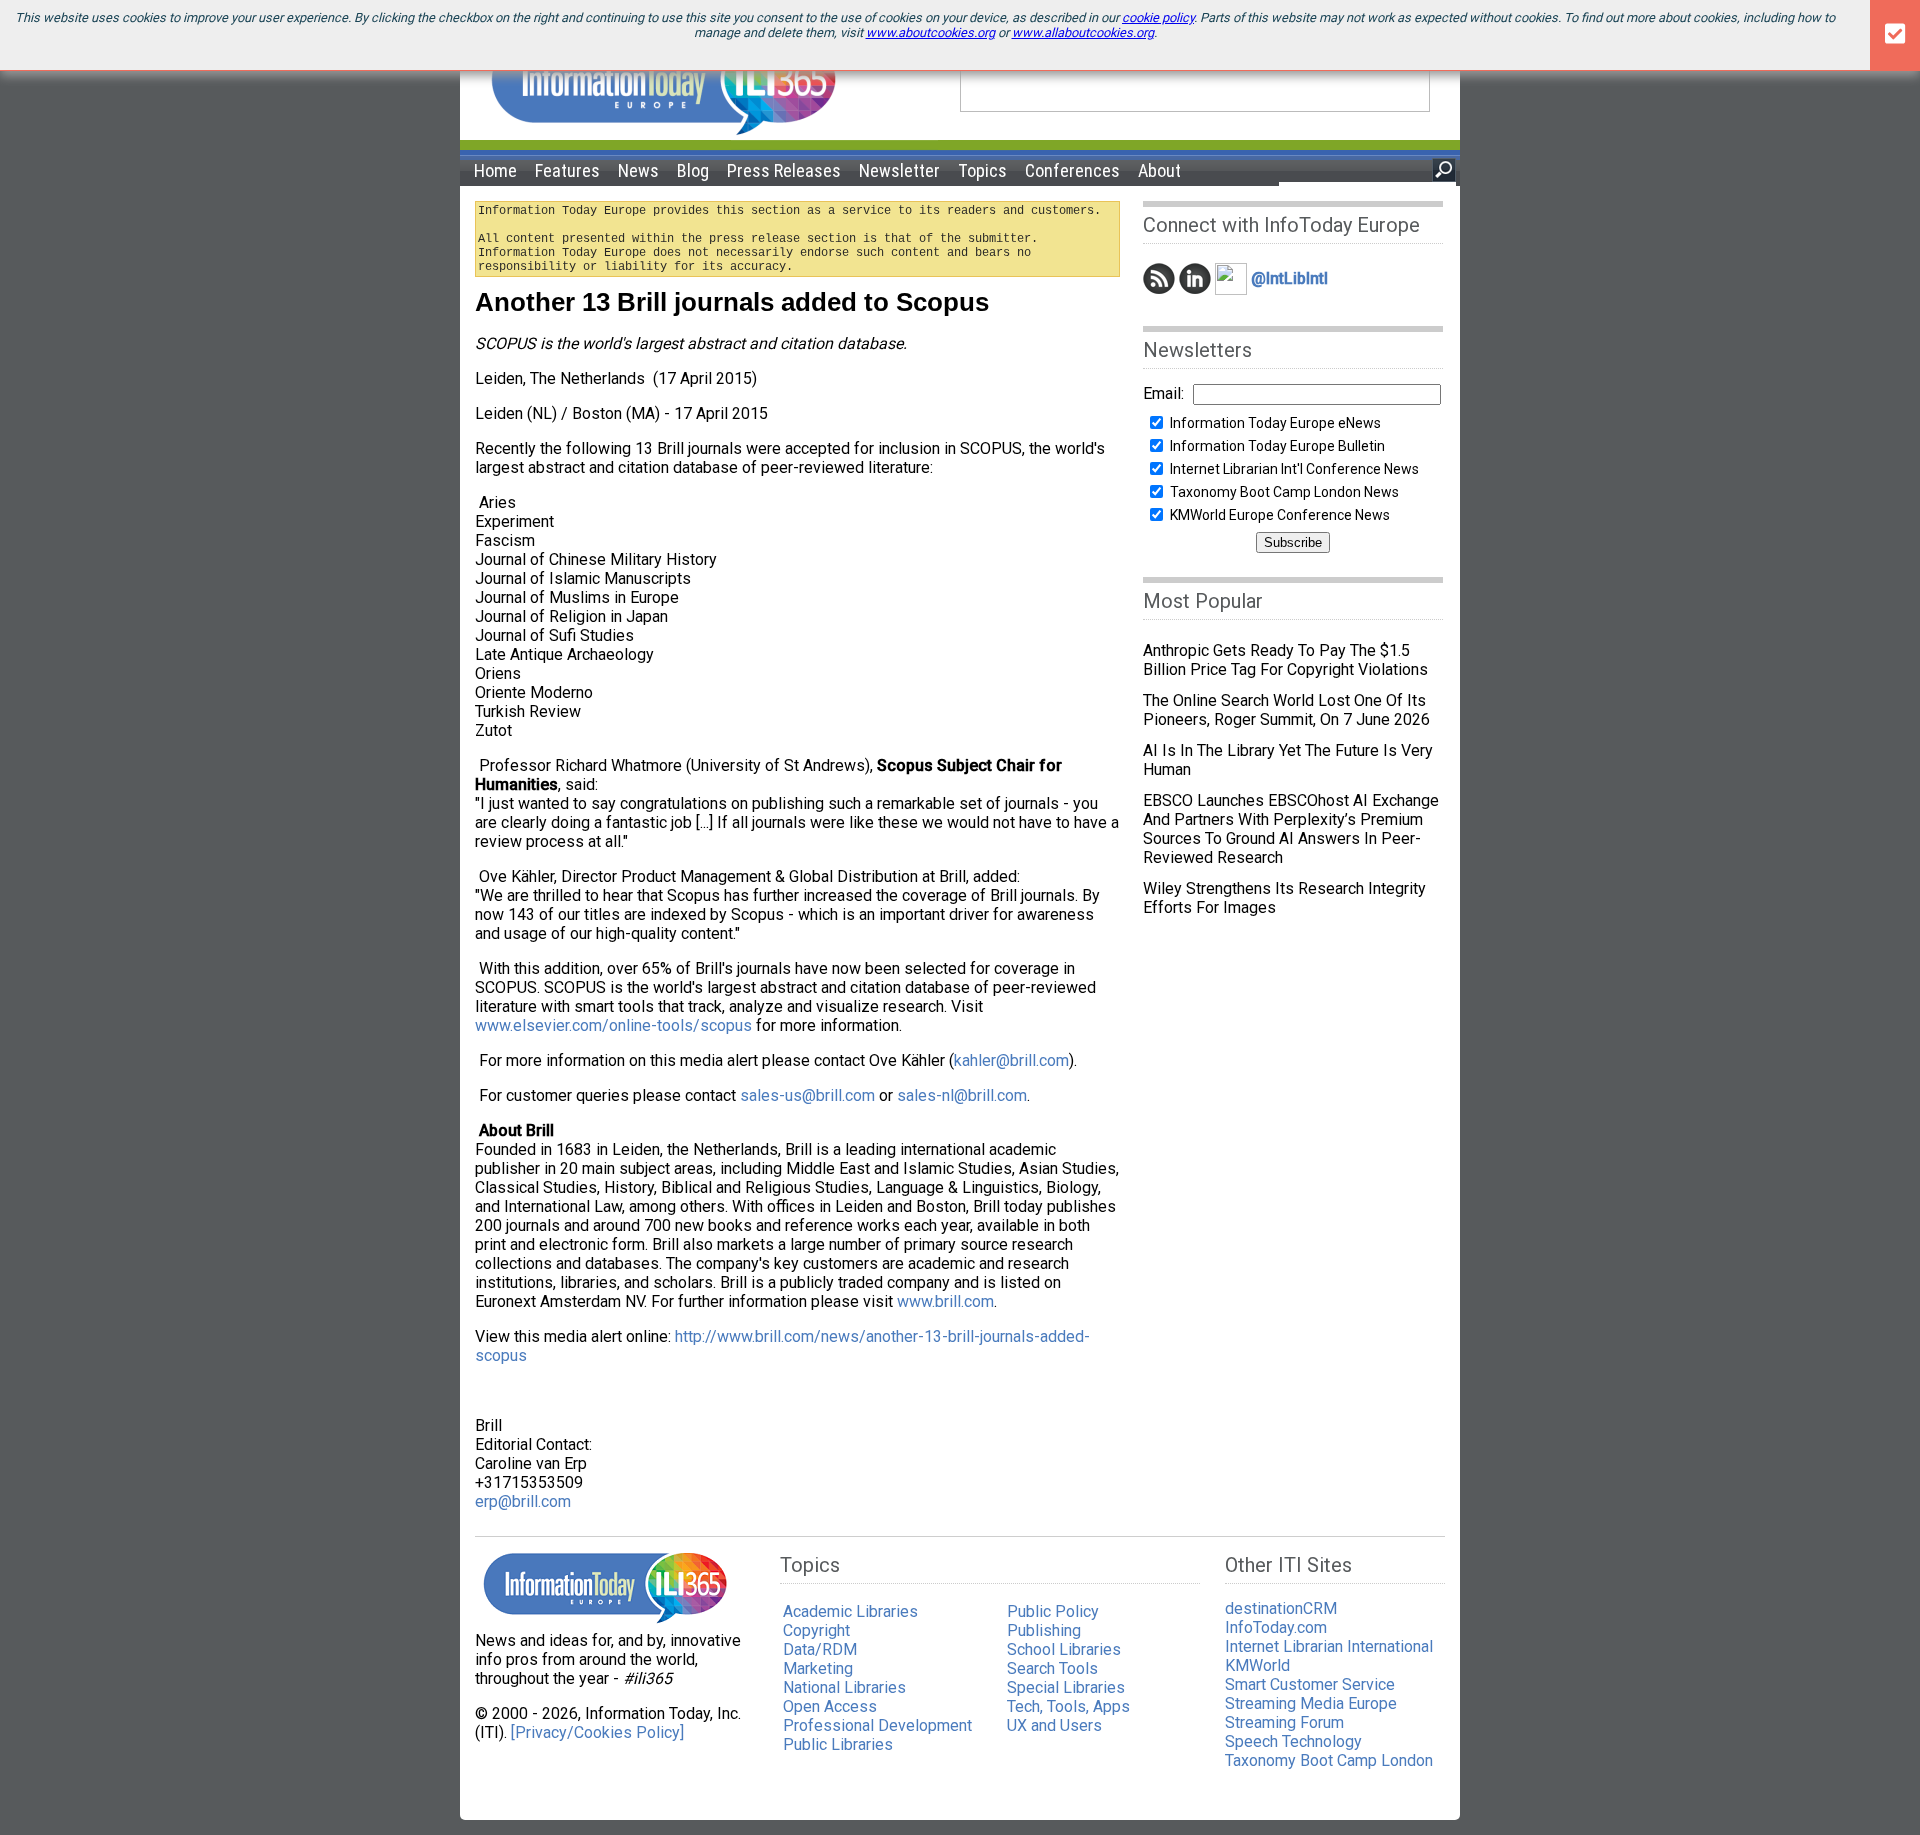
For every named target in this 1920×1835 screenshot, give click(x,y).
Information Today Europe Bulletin (1277, 446)
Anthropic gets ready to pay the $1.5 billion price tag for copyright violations (1285, 660)
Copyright (816, 1630)
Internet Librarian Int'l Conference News (1294, 469)
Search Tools (1052, 1668)
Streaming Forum (1284, 1722)
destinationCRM (1281, 1608)
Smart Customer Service (1310, 1684)
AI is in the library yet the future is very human (1288, 760)
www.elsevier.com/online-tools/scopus (613, 1025)
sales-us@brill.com (807, 1095)
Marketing (818, 1668)
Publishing (1044, 1630)
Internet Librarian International (1329, 1646)
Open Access (830, 1706)
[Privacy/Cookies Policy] (597, 1732)
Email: (1163, 393)
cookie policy (1158, 17)
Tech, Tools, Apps (1068, 1706)
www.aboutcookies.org (930, 32)
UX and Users (1054, 1725)
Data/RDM (820, 1649)
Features (567, 170)
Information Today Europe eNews (1275, 423)
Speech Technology (1293, 1741)
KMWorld (1257, 1665)
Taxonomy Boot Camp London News (1284, 492)
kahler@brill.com (1011, 1060)
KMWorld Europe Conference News (1280, 515)
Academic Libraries (850, 1611)
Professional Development (877, 1725)
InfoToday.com (1276, 1627)
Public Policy (1053, 1611)
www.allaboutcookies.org (1083, 32)
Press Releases (784, 170)
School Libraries (1064, 1649)
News (638, 170)
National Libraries (844, 1687)
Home (495, 170)
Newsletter (899, 170)
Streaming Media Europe (1311, 1703)
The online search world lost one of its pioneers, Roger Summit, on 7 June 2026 (1286, 710)
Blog (693, 170)
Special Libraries (1066, 1687)
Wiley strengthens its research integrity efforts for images (1284, 898)
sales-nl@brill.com (962, 1095)
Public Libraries (838, 1744)
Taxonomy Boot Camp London (1329, 1760)
